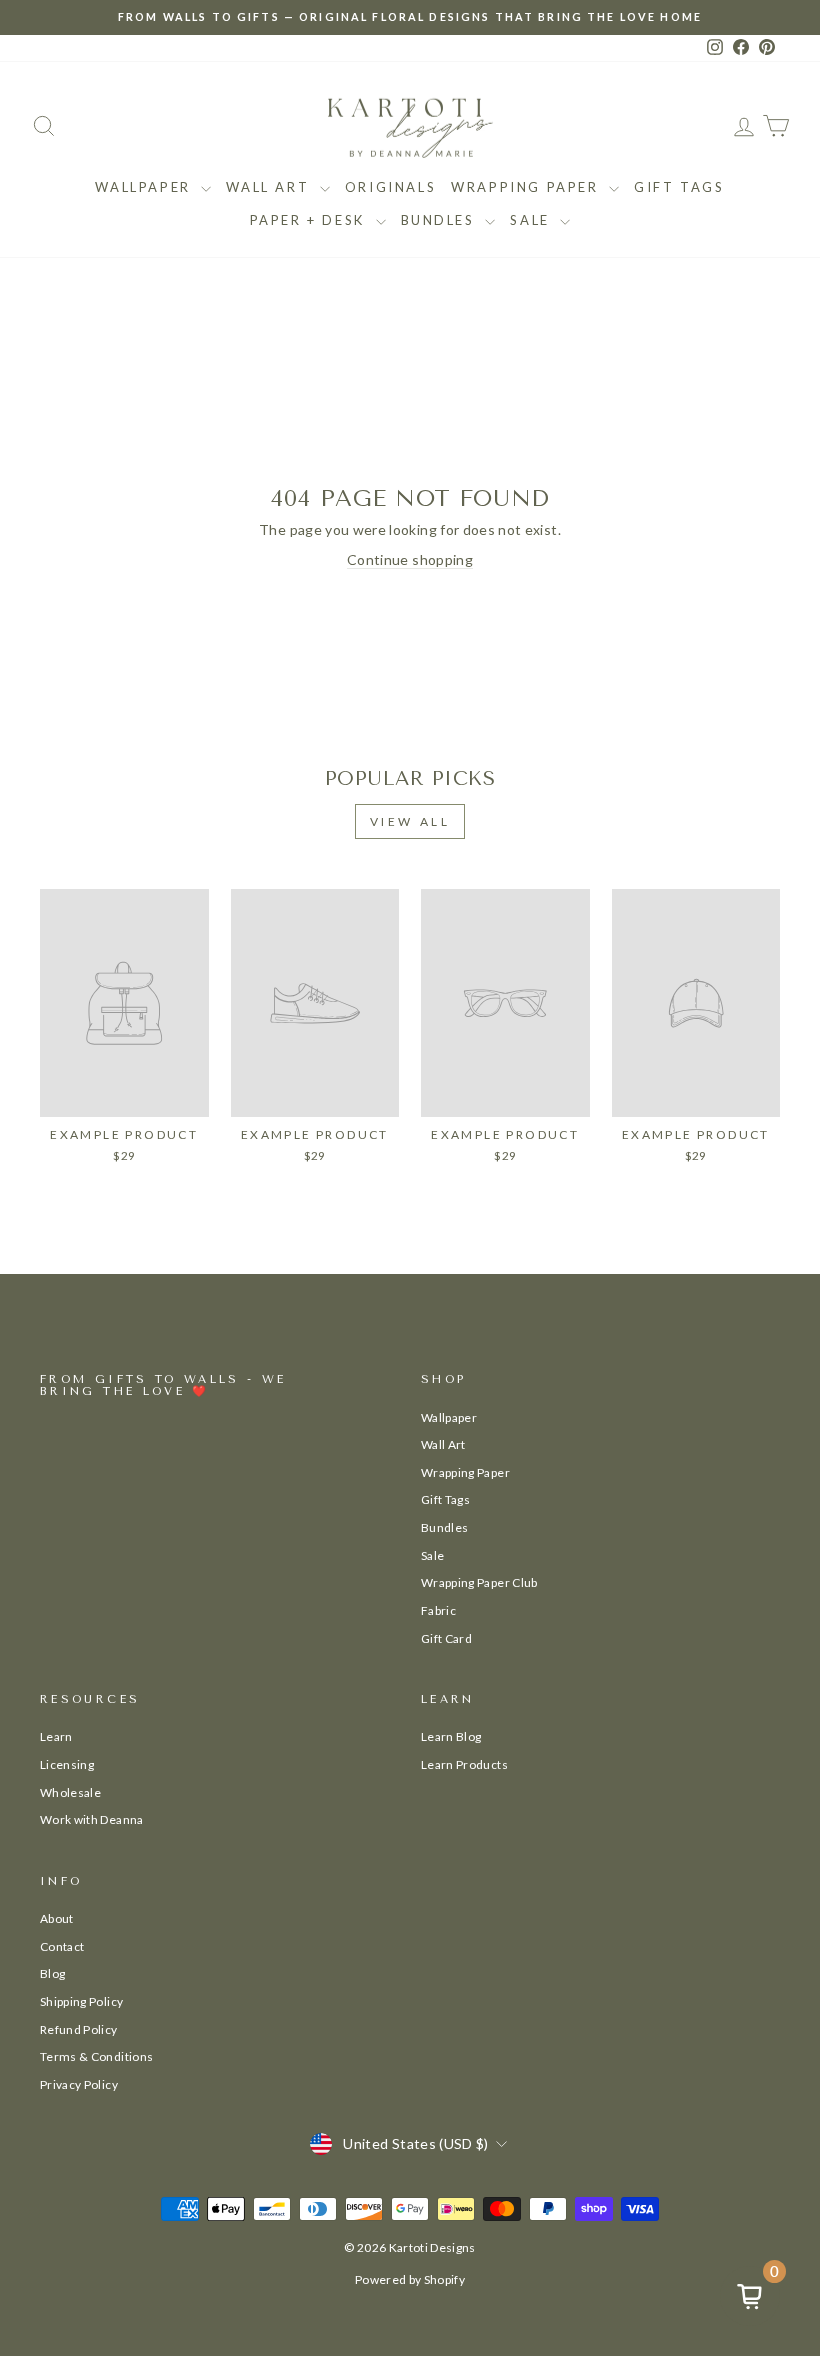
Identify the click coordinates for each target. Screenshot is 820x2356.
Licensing (67, 1764)
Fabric (438, 1610)
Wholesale (70, 1792)
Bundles (441, 220)
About (57, 1918)
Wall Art (270, 187)
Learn (56, 1736)
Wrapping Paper (527, 187)
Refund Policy (79, 2029)
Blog (52, 1973)
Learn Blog (451, 1736)
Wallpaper (145, 187)
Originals (390, 187)
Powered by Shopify (410, 2279)
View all (410, 821)
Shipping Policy (81, 2001)
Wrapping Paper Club (479, 1582)
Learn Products (464, 1764)
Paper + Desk (310, 220)
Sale (532, 220)
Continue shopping (410, 559)
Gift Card (446, 1638)
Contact (62, 1946)
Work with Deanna (92, 1819)
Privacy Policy (79, 2084)
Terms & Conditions (96, 2056)
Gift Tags (679, 187)
